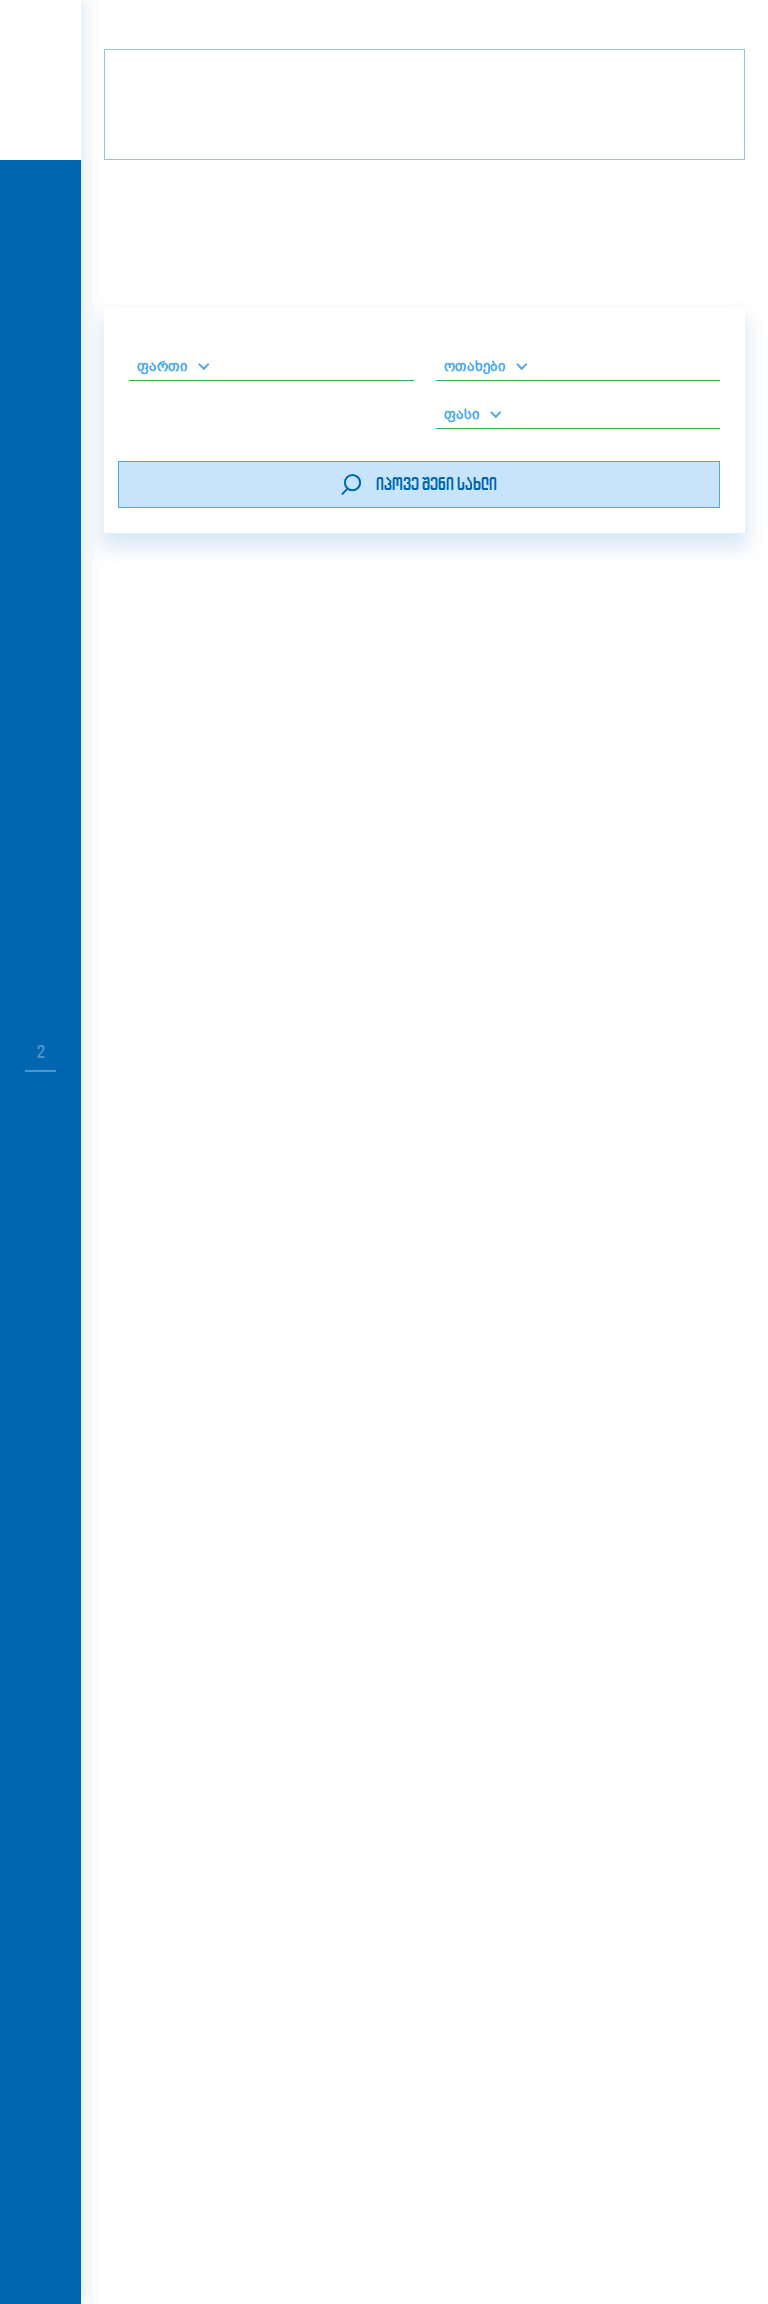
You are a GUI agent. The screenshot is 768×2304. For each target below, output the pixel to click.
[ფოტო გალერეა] (172, 1174)
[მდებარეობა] (300, 1174)
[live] (40, 202)
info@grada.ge (251, 2044)
